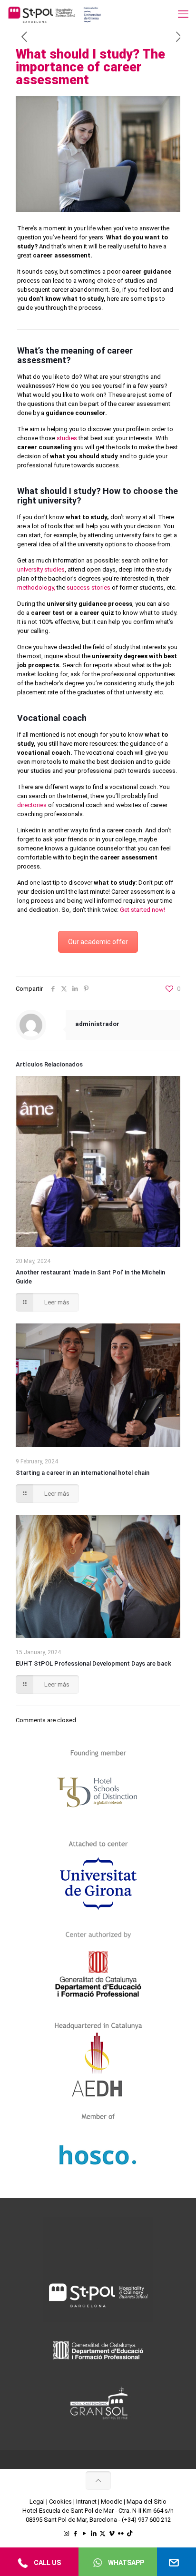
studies (67, 438)
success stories (88, 587)
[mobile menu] (183, 14)
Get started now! (142, 910)
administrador (97, 1024)
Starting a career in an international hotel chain (83, 1473)
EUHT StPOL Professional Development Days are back (93, 1663)
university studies (41, 569)
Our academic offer (98, 942)
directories (32, 805)
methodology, (36, 587)
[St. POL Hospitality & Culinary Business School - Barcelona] (55, 14)
